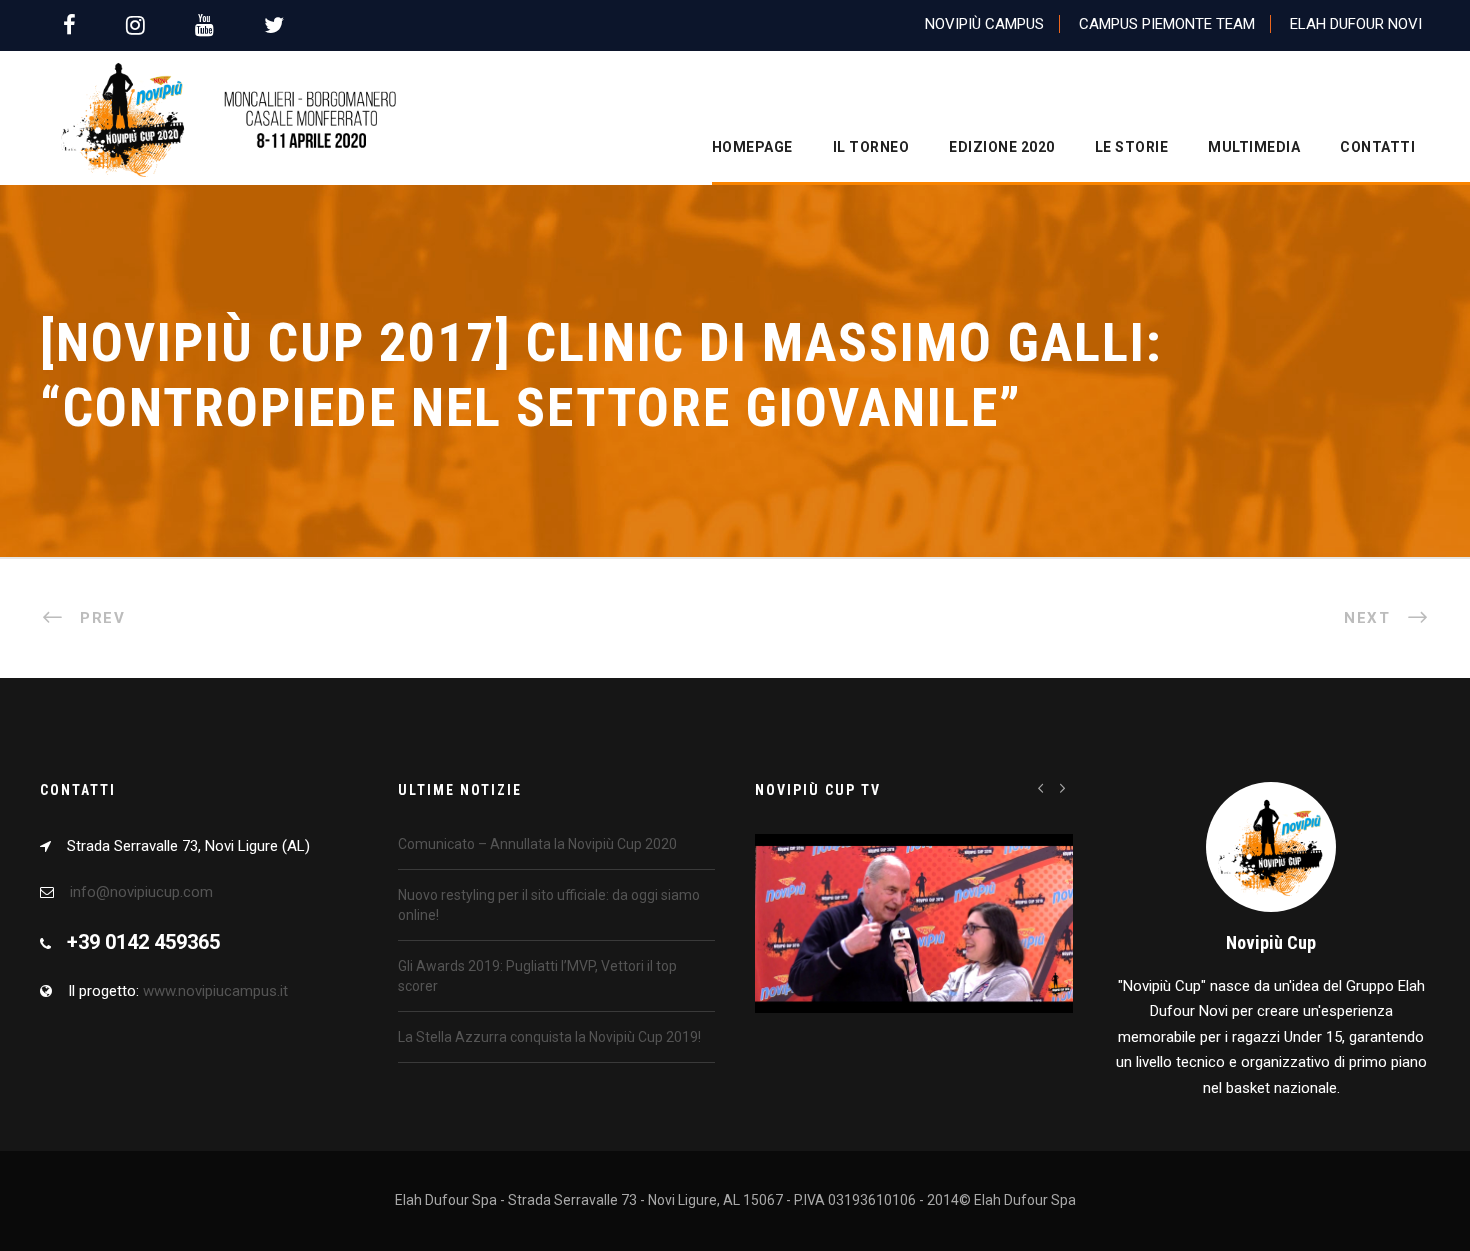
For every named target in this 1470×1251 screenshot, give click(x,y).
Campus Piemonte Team (1167, 24)
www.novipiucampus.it (215, 991)
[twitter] (274, 25)
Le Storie (1132, 147)
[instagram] (135, 25)
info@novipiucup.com (141, 892)
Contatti (1377, 147)
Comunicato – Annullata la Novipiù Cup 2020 (537, 844)
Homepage (752, 147)
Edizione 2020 (1002, 147)
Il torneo (871, 147)
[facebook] (69, 25)
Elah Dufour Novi (1356, 24)
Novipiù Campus (984, 24)
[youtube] (204, 25)
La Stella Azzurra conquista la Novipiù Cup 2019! (549, 1037)
